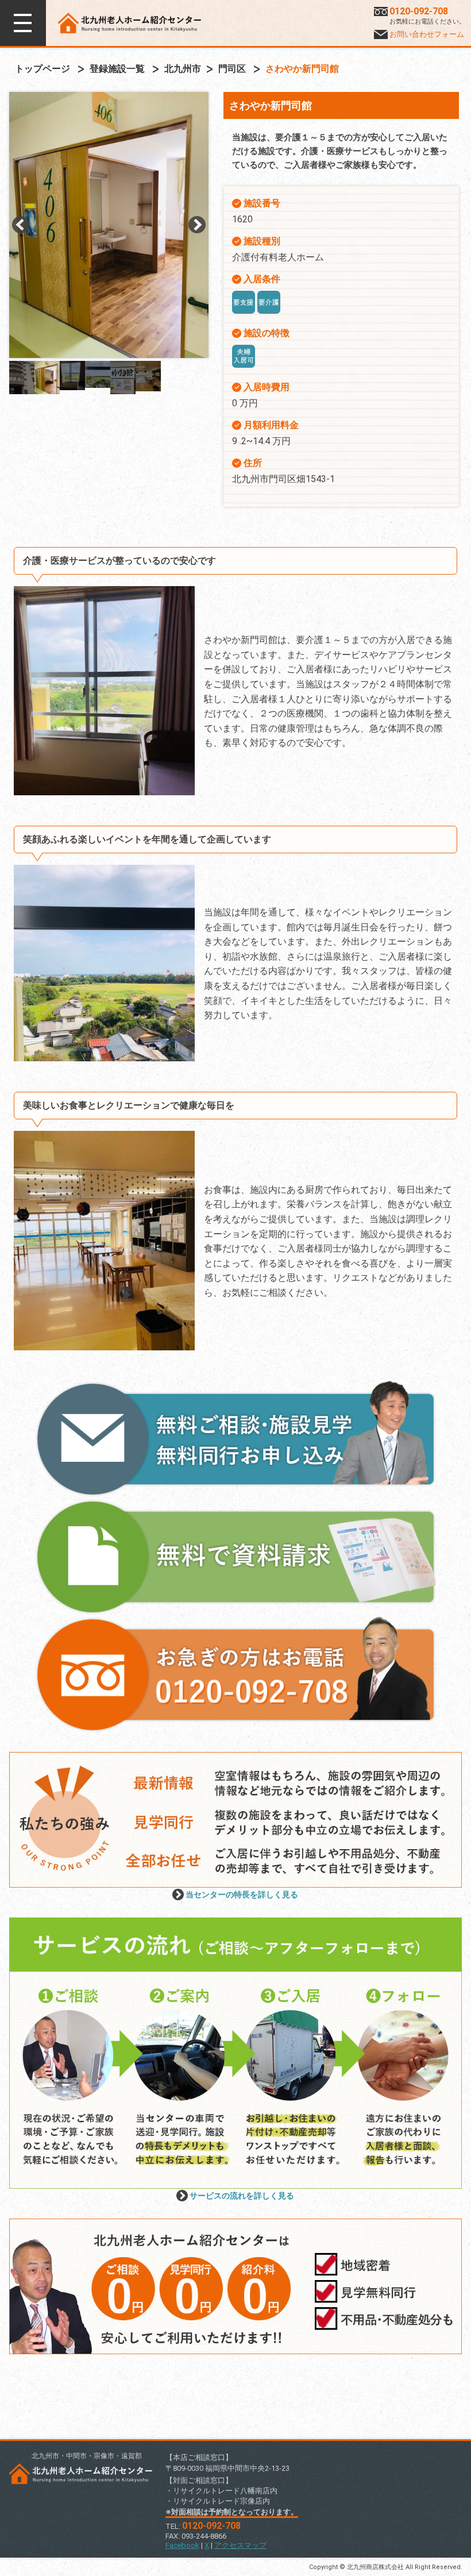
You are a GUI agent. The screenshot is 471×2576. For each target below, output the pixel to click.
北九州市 (183, 69)
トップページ (43, 69)
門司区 (232, 69)
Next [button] (197, 225)
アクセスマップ (240, 2545)
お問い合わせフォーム (427, 34)
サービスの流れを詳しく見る (242, 2196)
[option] (109, 207)
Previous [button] (21, 225)
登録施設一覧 (117, 69)
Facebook (182, 2545)
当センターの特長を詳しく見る (242, 1895)
